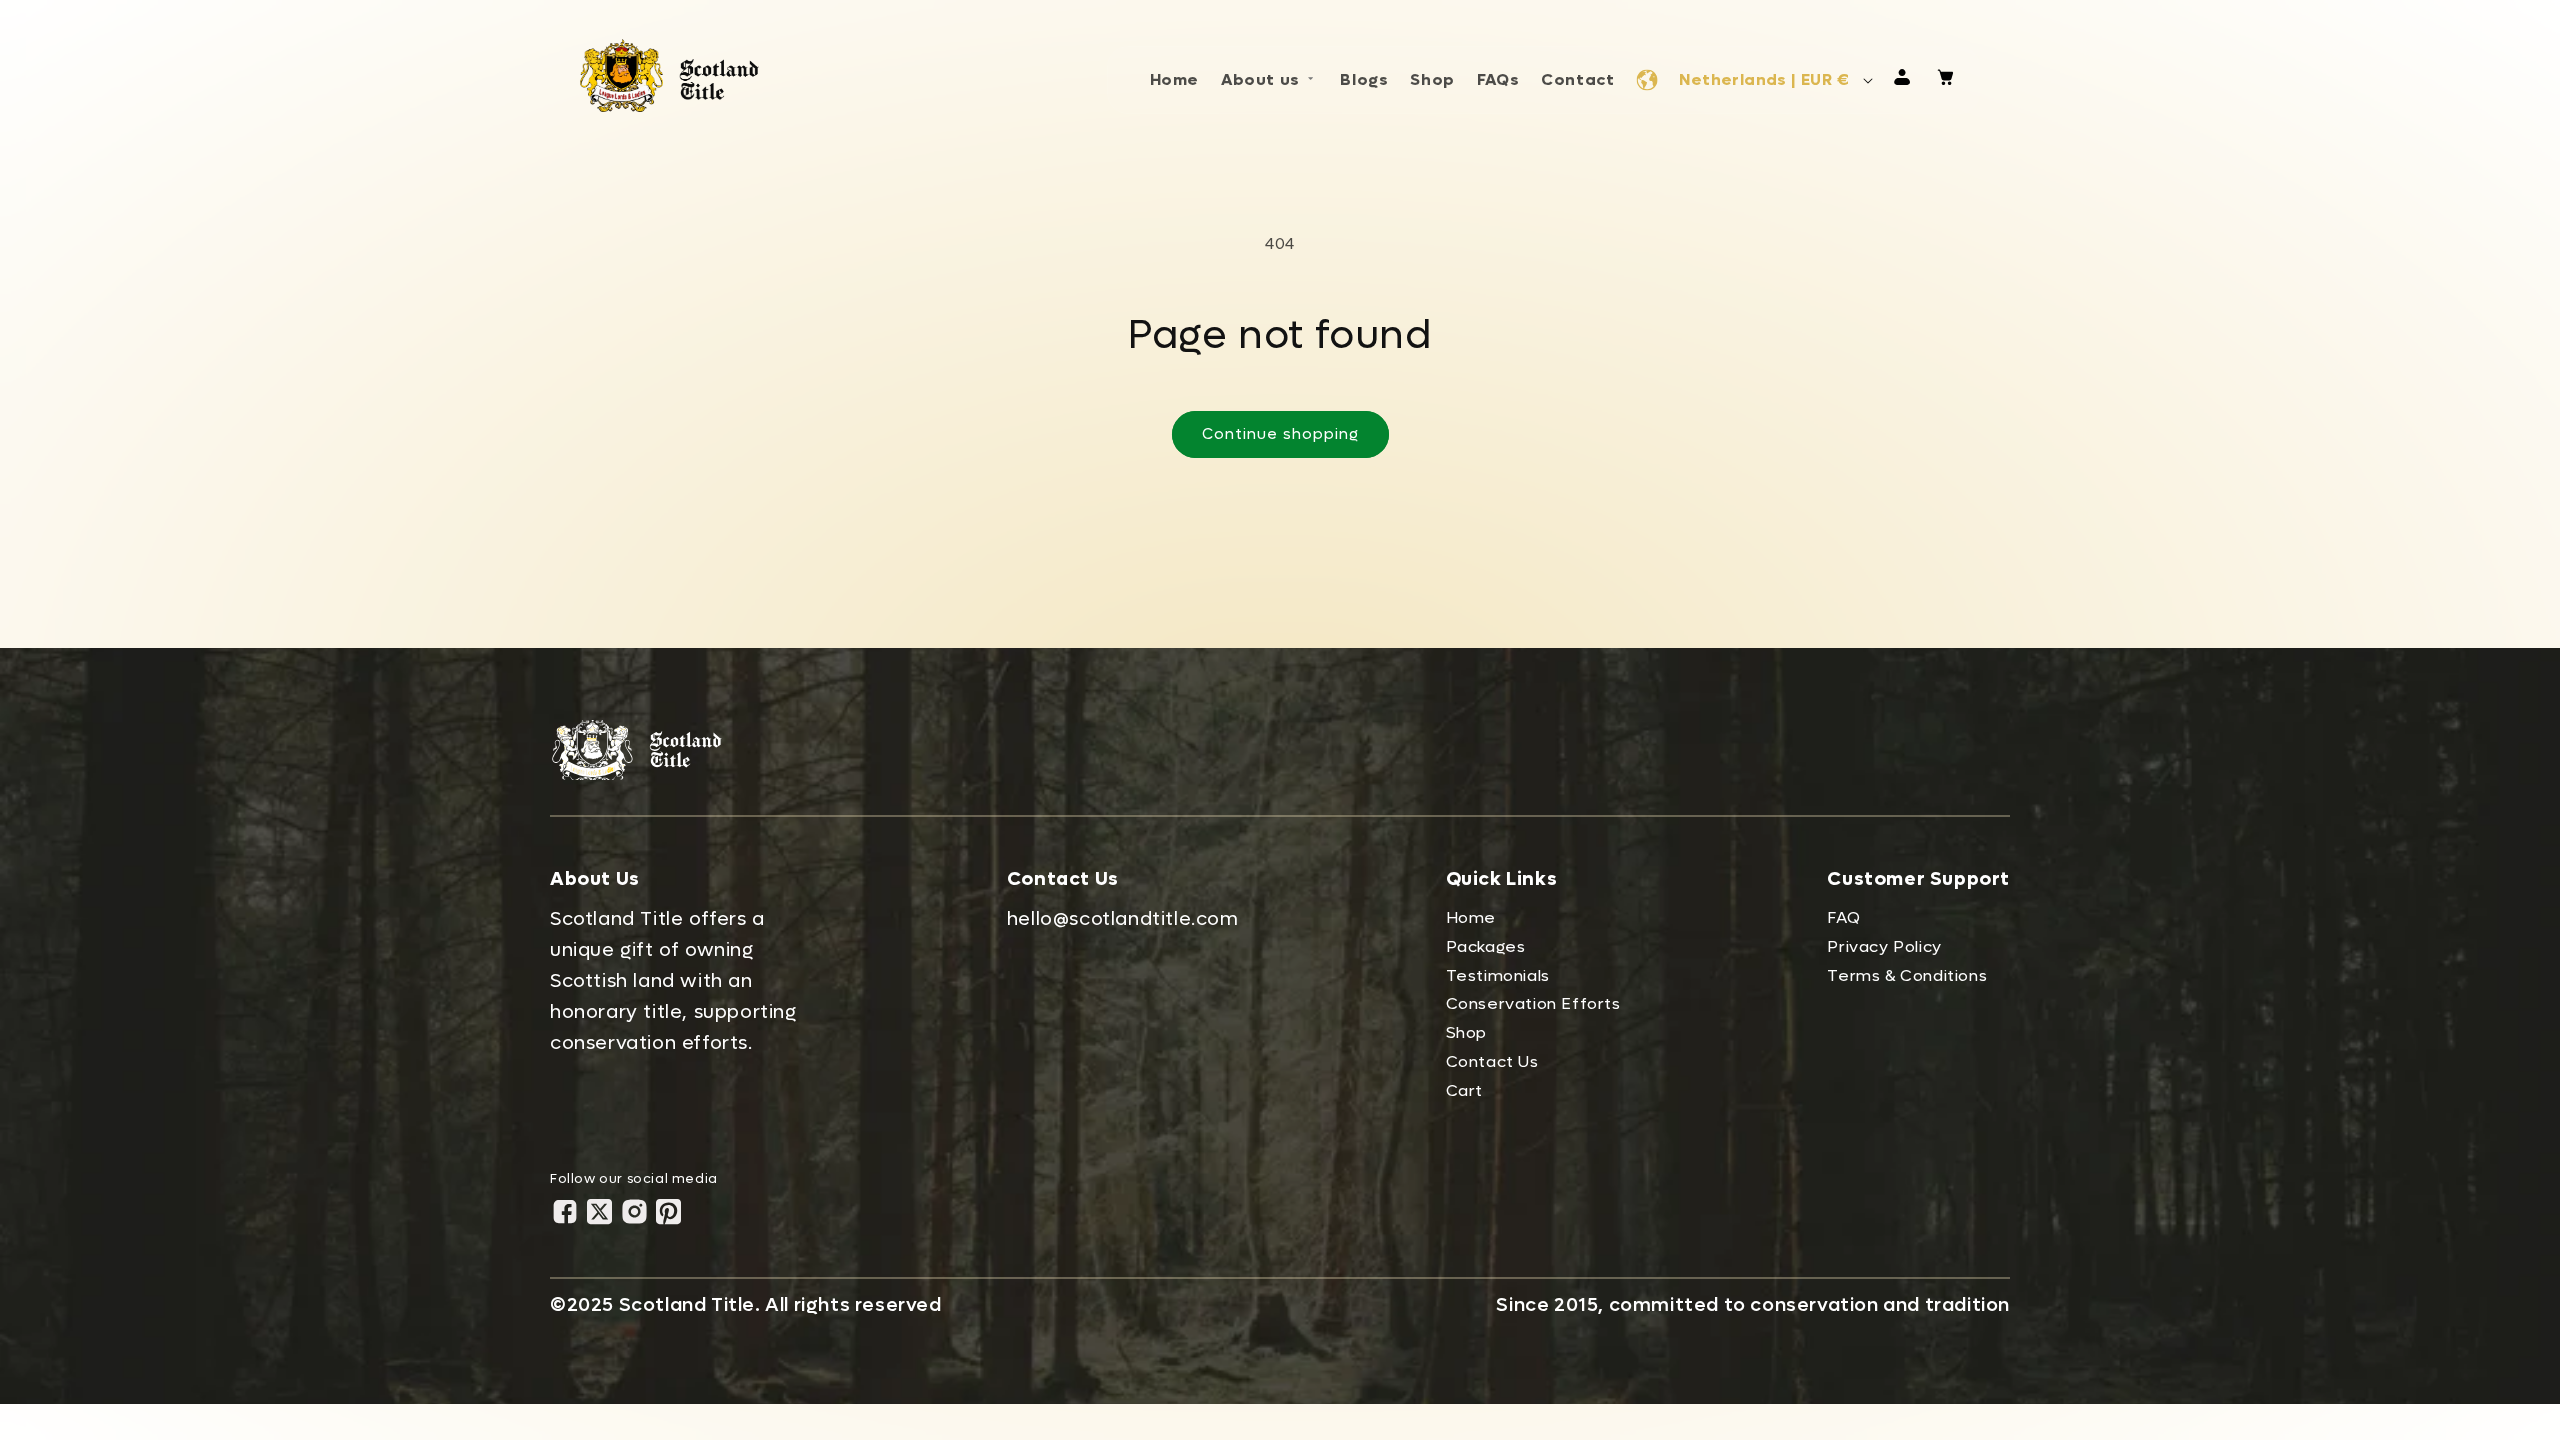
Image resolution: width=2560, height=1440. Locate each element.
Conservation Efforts (1533, 1003)
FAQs (1498, 79)
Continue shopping (1280, 434)
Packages (1486, 946)
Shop (1432, 79)
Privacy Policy (1884, 946)
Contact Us (1492, 1061)
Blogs (1364, 79)
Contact (1577, 79)
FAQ (1843, 917)
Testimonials (1498, 975)
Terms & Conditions (1907, 975)
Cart (1464, 1090)
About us (1260, 79)
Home (1174, 79)
